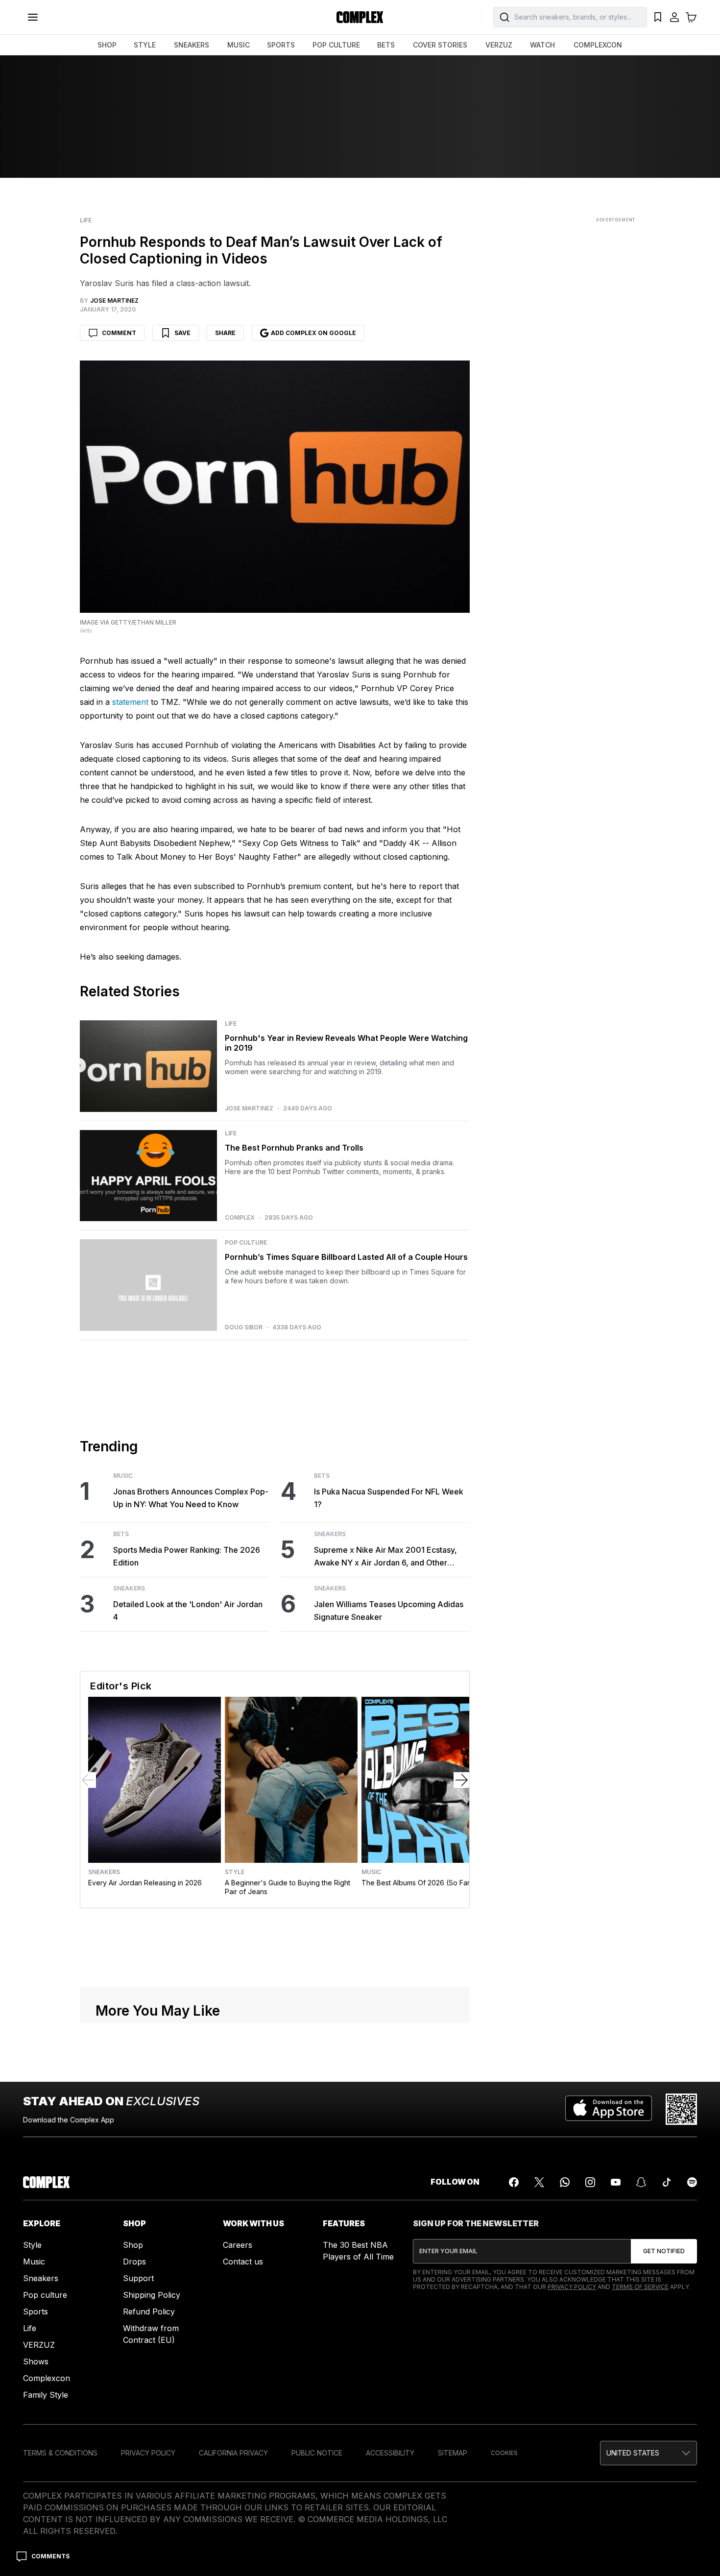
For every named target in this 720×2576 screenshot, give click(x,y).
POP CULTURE (336, 45)
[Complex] (360, 17)
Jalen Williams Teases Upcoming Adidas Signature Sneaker (389, 1850)
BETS (386, 45)
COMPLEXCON (598, 45)
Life (86, 220)
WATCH (542, 45)
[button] (275, 1092)
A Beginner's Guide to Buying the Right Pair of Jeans (288, 2126)
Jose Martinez (249, 1347)
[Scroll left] (88, 2019)
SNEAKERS (192, 45)
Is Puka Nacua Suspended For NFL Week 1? (389, 1737)
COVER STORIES (440, 45)
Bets (121, 1773)
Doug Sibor (244, 1566)
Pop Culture (246, 1482)
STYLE (145, 45)
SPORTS (281, 45)
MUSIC (239, 45)
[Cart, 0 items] (691, 17)
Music (123, 1715)
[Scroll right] (461, 2019)
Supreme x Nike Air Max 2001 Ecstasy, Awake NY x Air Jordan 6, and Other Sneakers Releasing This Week (385, 1796)
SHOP (107, 45)
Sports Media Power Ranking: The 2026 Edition (187, 1795)
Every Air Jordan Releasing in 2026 (145, 2122)
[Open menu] (33, 17)
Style (235, 2111)
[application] (275, 1093)
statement (130, 702)
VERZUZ (499, 45)
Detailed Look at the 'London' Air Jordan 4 (188, 1850)
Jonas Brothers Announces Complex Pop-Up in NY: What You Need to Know (191, 1737)
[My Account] (674, 17)
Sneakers (129, 1828)
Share (225, 333)
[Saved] (658, 17)
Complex (240, 1457)
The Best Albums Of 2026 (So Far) (417, 2122)
